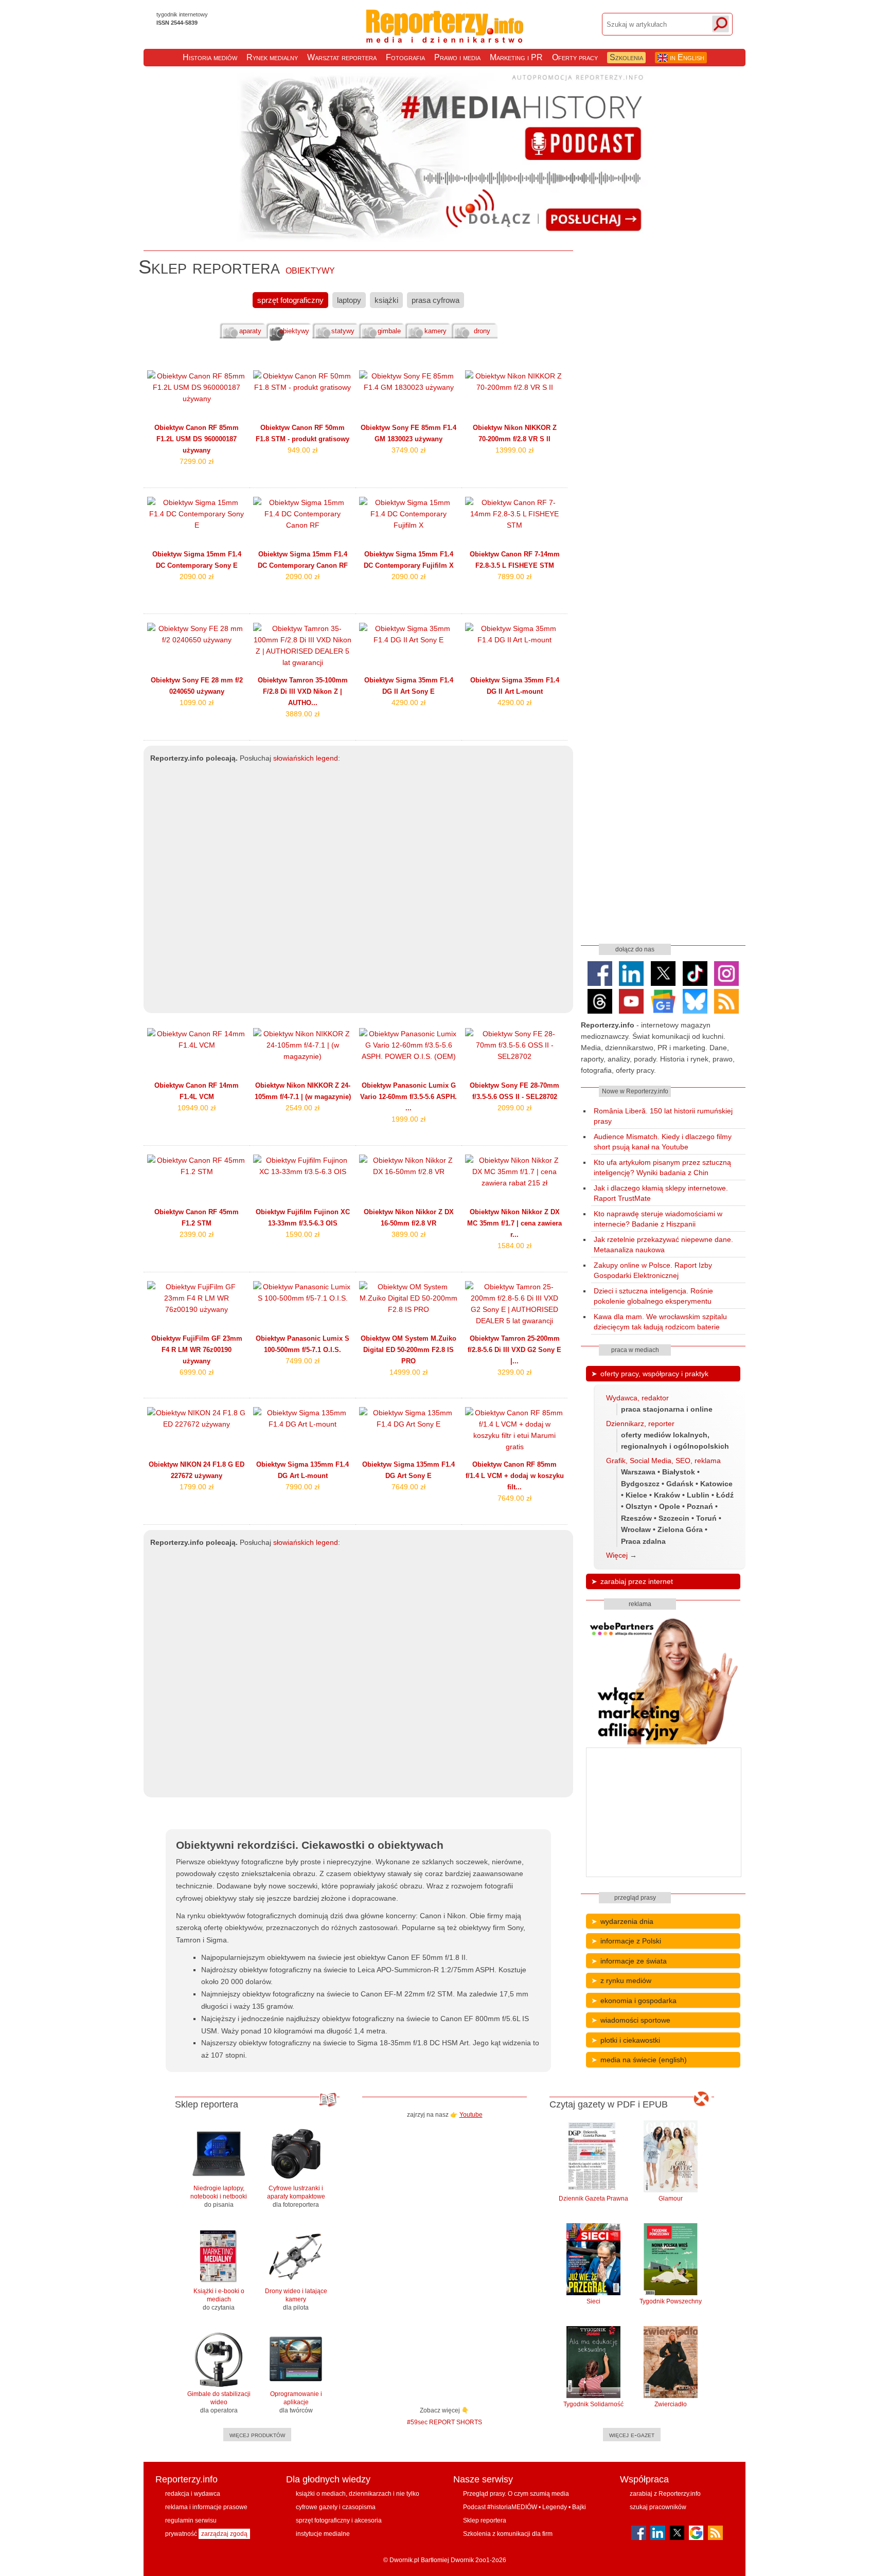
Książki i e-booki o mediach (219, 2299)
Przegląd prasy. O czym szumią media (516, 2494)
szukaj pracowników (658, 2507)
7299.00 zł (197, 461)
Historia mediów (210, 57)
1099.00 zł (197, 702)
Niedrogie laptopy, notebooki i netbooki (219, 2196)
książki (386, 300)
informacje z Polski (631, 1941)
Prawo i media (457, 57)
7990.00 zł (303, 1487)
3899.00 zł (408, 1234)
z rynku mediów (626, 1980)
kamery (435, 331)
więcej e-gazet (632, 2435)
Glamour (671, 2199)
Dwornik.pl (404, 2560)
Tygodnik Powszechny (671, 2301)
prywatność (181, 2534)
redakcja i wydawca (193, 2494)
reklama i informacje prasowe (206, 2507)
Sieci (593, 2301)
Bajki (579, 2507)
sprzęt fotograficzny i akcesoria (339, 2520)
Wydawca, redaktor (637, 1398)
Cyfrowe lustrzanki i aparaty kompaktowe (296, 2196)
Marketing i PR (516, 57)
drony (482, 331)
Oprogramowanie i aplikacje (296, 2402)
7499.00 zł (303, 1361)
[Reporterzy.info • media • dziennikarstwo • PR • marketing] (445, 35)
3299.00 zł (514, 1372)
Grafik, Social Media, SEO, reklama (663, 1461)
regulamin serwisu (191, 2520)
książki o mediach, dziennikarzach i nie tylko (358, 2494)
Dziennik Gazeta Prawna (593, 2199)
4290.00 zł (408, 702)
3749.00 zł (408, 450)
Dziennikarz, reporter (640, 1424)
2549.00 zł (303, 1108)
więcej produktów (257, 2435)
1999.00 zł (408, 1119)
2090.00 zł (197, 577)
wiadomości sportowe (635, 2020)
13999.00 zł (514, 450)
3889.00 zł (303, 714)
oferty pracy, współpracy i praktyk (654, 1374)
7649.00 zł (408, 1487)
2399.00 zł (197, 1234)
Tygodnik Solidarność (593, 2404)
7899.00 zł (514, 577)
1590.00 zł (303, 1234)
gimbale (389, 331)
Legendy (555, 2507)
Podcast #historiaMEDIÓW (500, 2507)
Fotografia (405, 57)
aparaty (250, 331)
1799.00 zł (197, 1487)
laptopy (349, 300)
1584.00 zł (514, 1246)
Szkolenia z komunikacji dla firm (508, 2534)
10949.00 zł (197, 1108)
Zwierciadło (671, 2404)
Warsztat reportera (342, 57)
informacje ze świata (634, 1961)
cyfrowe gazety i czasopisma (336, 2507)
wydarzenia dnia (627, 1921)
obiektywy (294, 331)
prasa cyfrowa (435, 300)
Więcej (617, 1555)
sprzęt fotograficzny (290, 300)
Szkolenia (626, 57)
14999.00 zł (408, 1372)
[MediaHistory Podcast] (444, 240)
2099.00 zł (514, 1108)
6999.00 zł (197, 1372)
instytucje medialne (323, 2534)
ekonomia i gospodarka (638, 2001)
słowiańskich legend (306, 758)
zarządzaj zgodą (224, 2534)
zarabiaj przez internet (637, 1581)
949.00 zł (303, 450)
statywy (343, 331)
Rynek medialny (272, 57)
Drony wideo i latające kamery (296, 2299)
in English (686, 57)
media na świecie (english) (644, 2060)
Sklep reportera (485, 2520)
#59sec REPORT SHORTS (444, 2422)
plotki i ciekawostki (630, 2040)
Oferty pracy (575, 57)
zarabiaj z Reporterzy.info (665, 2494)
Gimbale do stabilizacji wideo (219, 2402)
